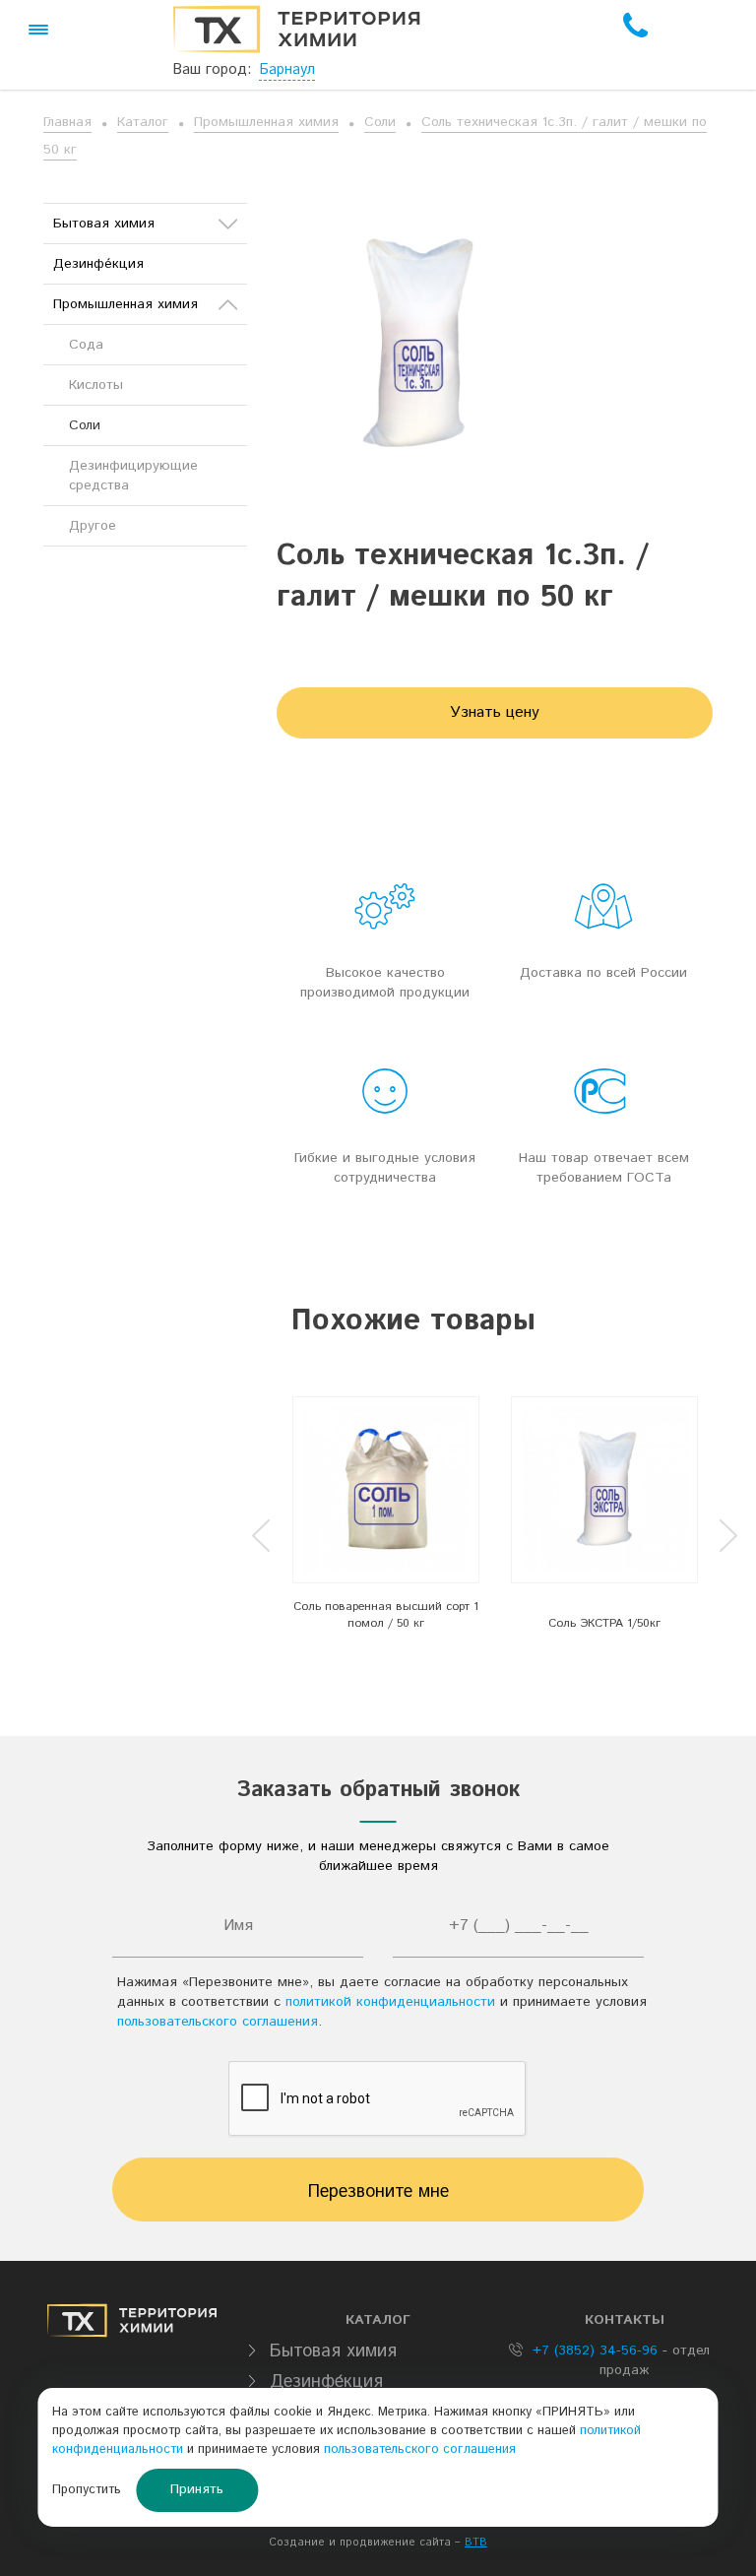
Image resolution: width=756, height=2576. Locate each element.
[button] (38, 30)
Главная (67, 122)
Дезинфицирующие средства (133, 476)
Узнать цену (495, 712)
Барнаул (287, 69)
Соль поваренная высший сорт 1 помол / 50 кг (386, 1615)
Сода (86, 345)
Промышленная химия (266, 122)
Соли (380, 122)
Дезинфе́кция (98, 264)
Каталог (143, 122)
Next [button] (728, 1536)
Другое (93, 526)
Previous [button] (261, 1536)
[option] (386, 1519)
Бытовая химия (104, 224)
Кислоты (96, 385)
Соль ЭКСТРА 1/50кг (604, 1623)
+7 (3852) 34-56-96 (593, 2351)
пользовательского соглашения (218, 2022)
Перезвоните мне (378, 2192)
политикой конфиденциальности (390, 2002)
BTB (476, 2543)
